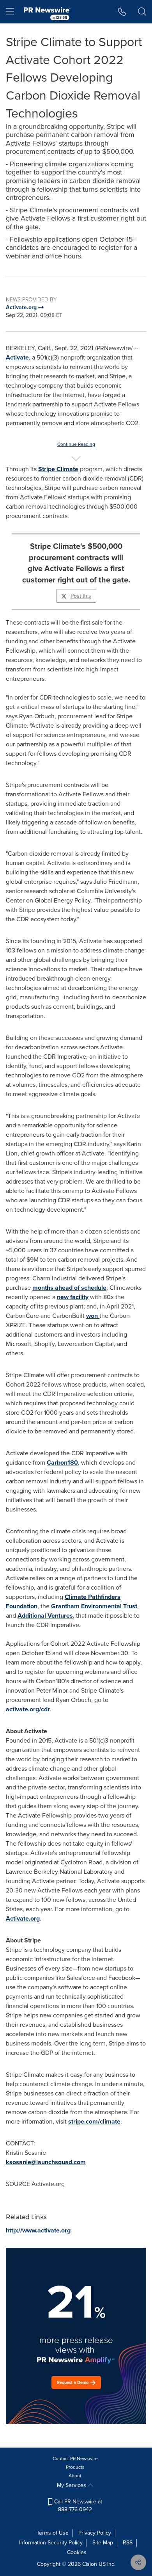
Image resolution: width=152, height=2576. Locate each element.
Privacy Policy (95, 2533)
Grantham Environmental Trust (94, 1606)
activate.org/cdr (28, 1709)
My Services (72, 2485)
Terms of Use (53, 2533)
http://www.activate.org (38, 2230)
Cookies (77, 2552)
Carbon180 (62, 1462)
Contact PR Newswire (75, 2459)
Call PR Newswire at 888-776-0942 (77, 2506)
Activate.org (23, 1918)
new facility (73, 1297)
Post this (81, 596)
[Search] (142, 12)
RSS (128, 2543)
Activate (17, 357)
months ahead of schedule (69, 1288)
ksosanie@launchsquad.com (46, 2162)
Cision (90, 2564)
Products (75, 2467)
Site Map (103, 2543)
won (92, 1316)
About (75, 2476)
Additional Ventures (45, 1616)
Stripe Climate (58, 469)
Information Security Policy (51, 2543)
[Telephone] (122, 12)
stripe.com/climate (94, 2121)
